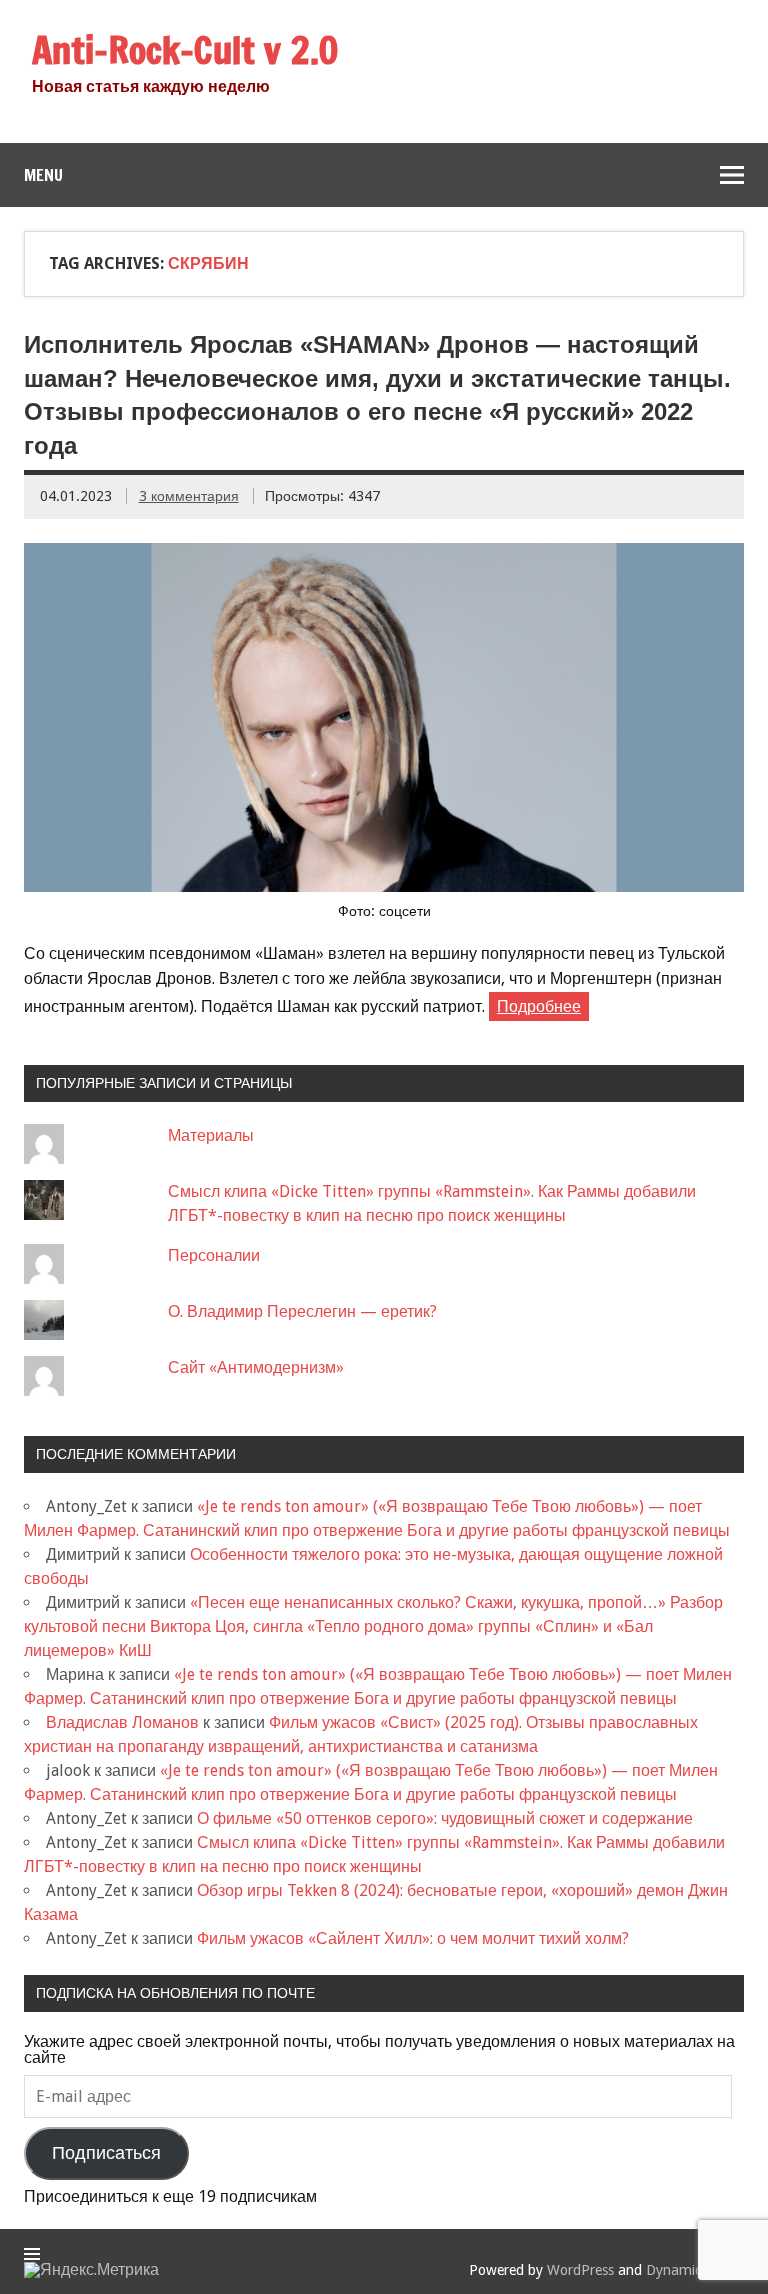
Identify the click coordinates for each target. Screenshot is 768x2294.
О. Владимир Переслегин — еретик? (302, 1311)
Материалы (211, 1135)
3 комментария (189, 496)
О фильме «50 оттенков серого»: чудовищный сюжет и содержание (445, 1818)
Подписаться (106, 2153)
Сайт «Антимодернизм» (256, 1367)
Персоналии (214, 1255)
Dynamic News (693, 2270)
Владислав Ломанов (122, 1722)
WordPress (580, 2270)
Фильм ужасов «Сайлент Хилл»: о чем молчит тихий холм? (413, 1938)
